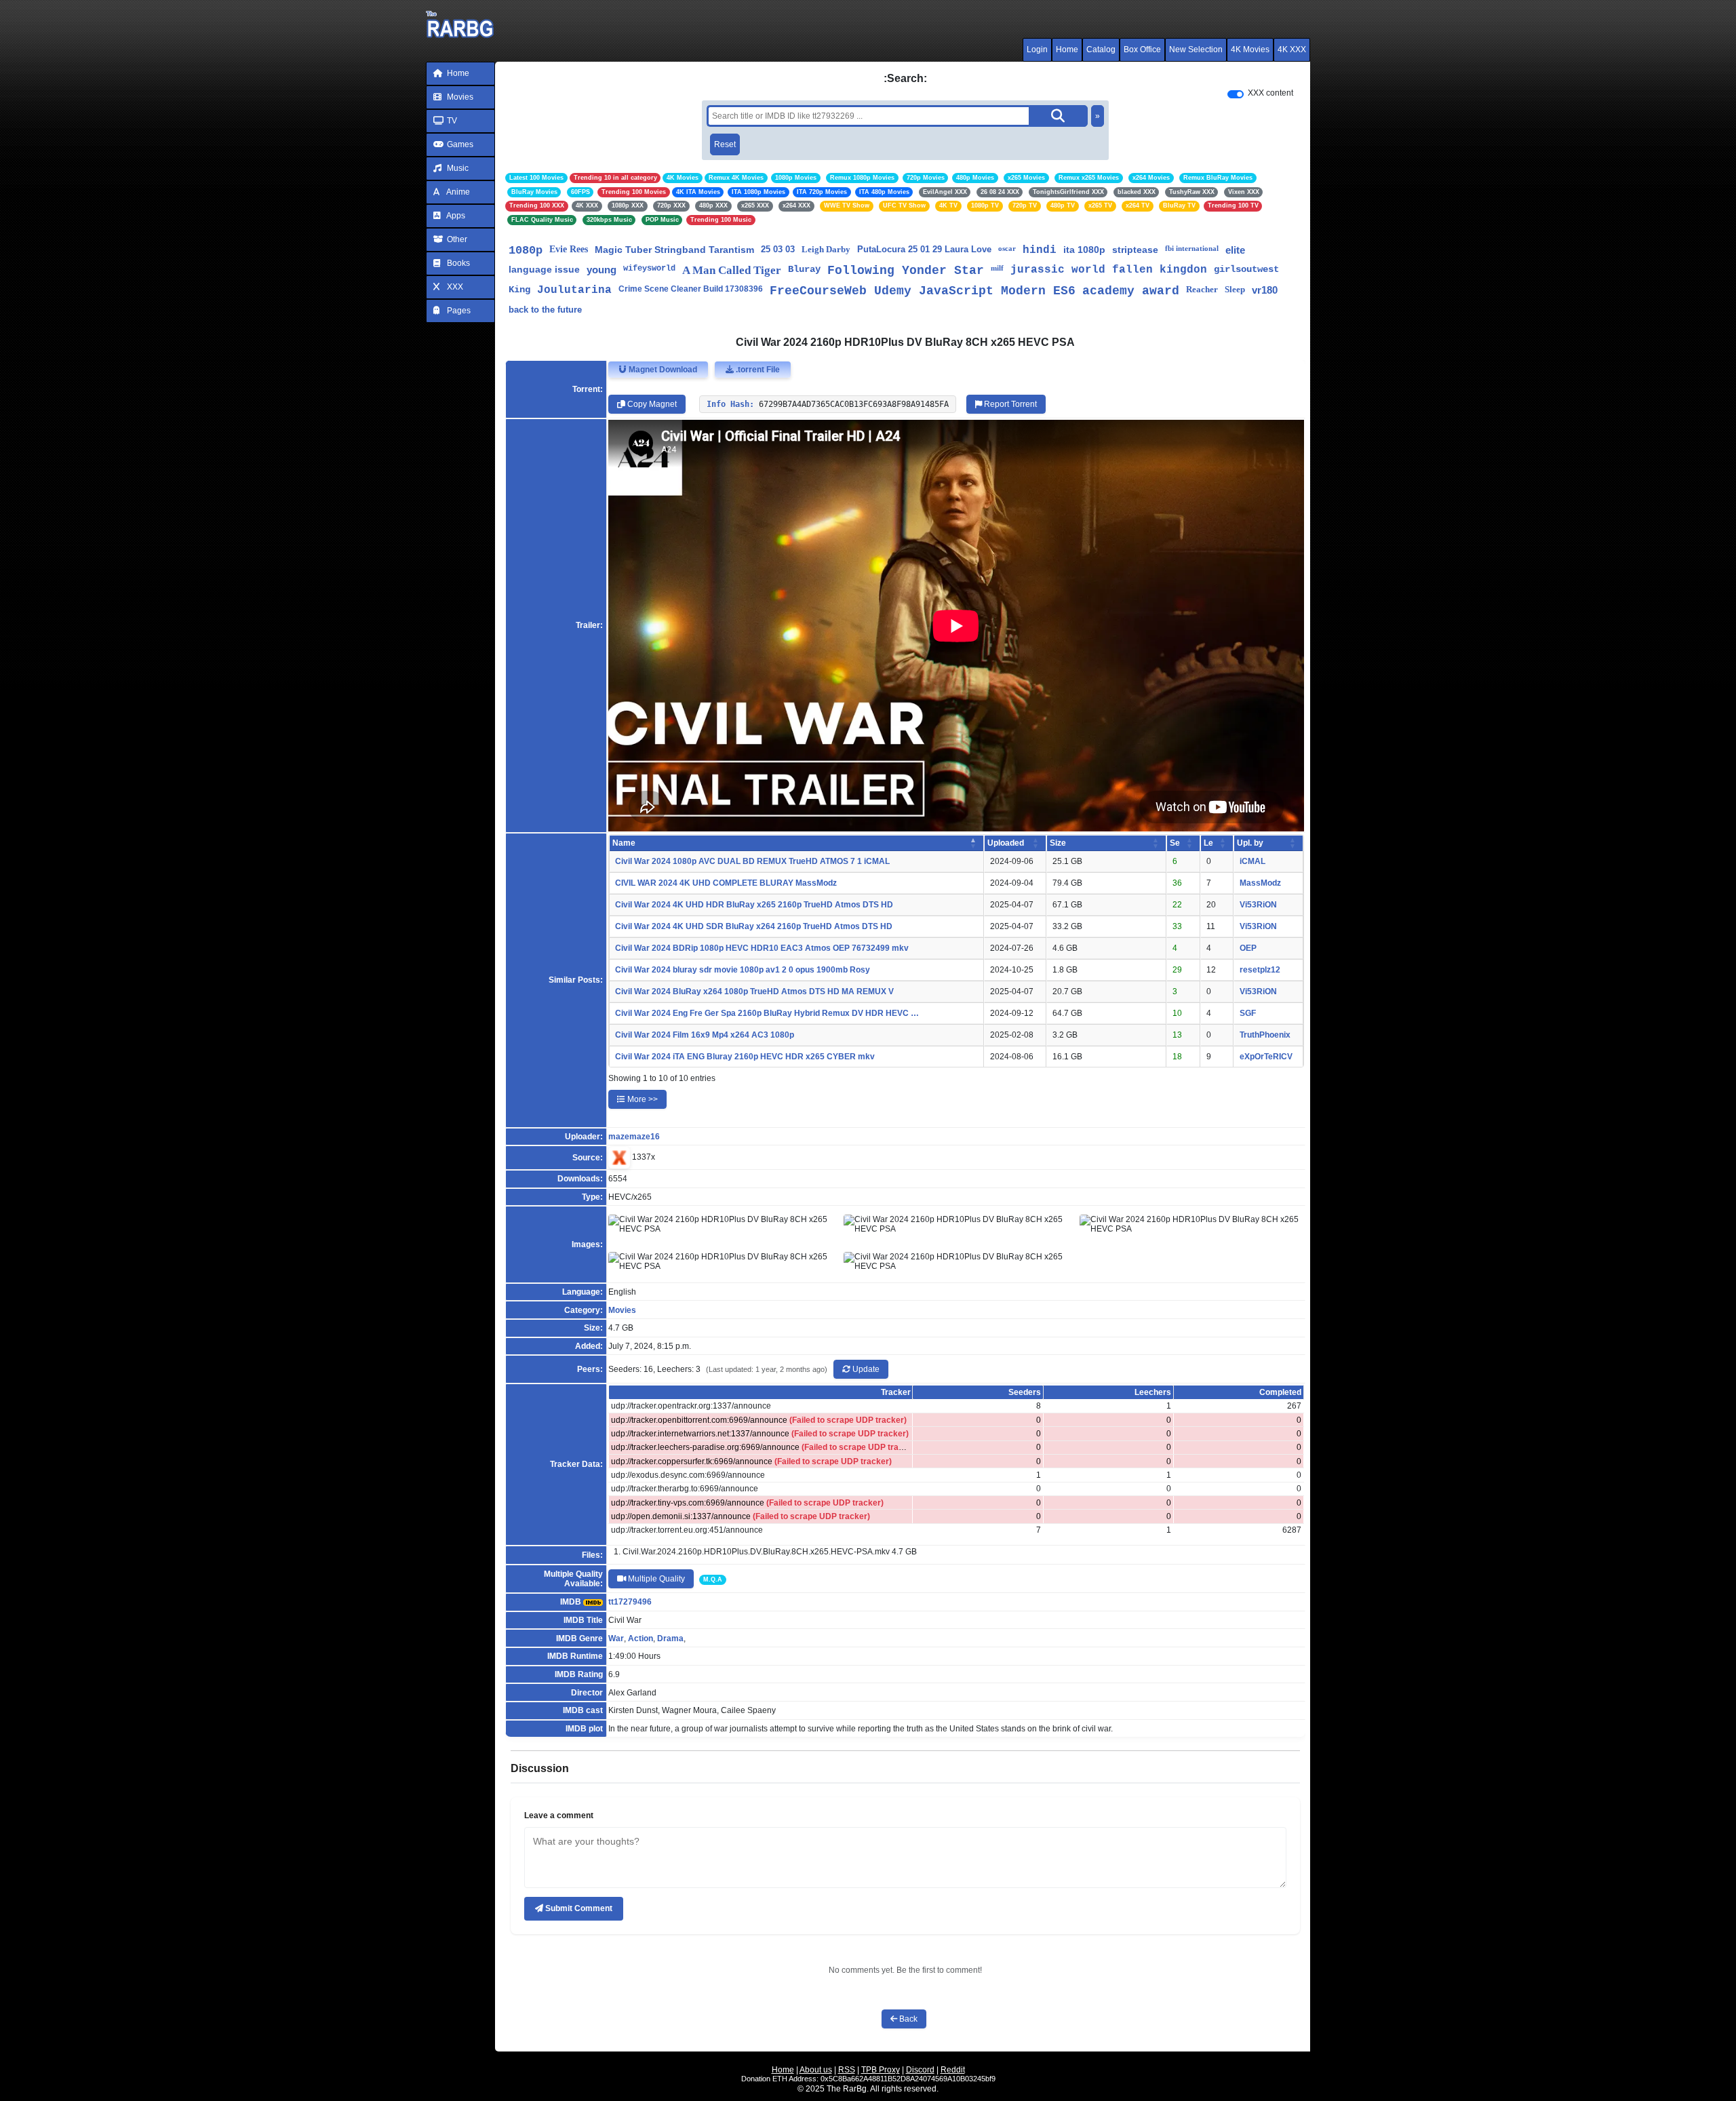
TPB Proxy (881, 2070)
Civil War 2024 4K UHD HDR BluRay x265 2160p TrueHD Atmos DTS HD (754, 905)
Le (1208, 843)
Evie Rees (569, 249)
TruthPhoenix (1265, 1035)
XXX (454, 287)
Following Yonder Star (906, 271)
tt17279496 (630, 1602)
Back (907, 2019)
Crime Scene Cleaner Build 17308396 (691, 289)
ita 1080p (1084, 250)
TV (451, 121)
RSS (847, 2070)
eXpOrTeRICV (1266, 1057)
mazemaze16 (634, 1137)
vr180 (1265, 290)
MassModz (1260, 883)
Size (1058, 843)
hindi (1040, 250)
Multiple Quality (655, 1579)
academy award (1131, 291)
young (601, 270)
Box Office (1142, 50)
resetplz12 (1260, 970)
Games (459, 144)
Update (865, 1369)
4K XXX (1292, 50)
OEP (1248, 948)
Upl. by (1250, 843)
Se (1175, 843)
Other (456, 239)
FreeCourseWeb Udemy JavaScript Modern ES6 (923, 291)
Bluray (804, 269)
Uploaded (1006, 843)
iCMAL (1252, 861)
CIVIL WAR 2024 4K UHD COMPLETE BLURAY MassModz (726, 883)
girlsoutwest (1246, 269)
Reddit (953, 2070)
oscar (1007, 248)
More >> (642, 1099)
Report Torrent (1009, 404)
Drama (670, 1638)
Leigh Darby (826, 249)
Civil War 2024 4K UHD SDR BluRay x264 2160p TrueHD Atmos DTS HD (754, 926)
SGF (1248, 1013)
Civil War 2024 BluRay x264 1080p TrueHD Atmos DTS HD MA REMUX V (754, 991)
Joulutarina (574, 290)
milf (997, 268)
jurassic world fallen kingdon (1109, 270)
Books (457, 263)
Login (1037, 50)
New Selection (1196, 50)
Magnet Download (662, 370)
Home (1067, 50)
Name (624, 843)
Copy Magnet (651, 404)
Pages (458, 311)
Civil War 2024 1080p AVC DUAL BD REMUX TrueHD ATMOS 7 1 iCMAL (752, 861)
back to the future (545, 310)
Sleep (1235, 289)
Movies (459, 97)
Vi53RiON (1258, 905)
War (616, 1638)
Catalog (1101, 50)
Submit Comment (578, 1908)
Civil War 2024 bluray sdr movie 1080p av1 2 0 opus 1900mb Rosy (743, 970)
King (519, 290)
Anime (457, 192)
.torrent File (757, 370)
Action (640, 1638)
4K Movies (1250, 50)
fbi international (1192, 248)
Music (457, 168)
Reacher (1202, 289)
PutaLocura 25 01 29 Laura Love (924, 249)
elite (1235, 250)
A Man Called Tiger (732, 270)
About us (816, 2070)
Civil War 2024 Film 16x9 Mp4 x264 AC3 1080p (705, 1035)
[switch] (1236, 94)
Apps (455, 216)
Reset (725, 144)
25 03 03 (778, 249)
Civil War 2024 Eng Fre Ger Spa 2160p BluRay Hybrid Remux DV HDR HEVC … (767, 1013)
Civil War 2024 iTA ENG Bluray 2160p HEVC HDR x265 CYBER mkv (745, 1057)
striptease (1135, 250)
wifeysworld (649, 269)
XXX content (1270, 93)
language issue (544, 269)
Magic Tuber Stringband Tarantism (674, 250)
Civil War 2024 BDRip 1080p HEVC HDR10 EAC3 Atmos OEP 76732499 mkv (762, 948)
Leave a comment (559, 1815)
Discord (920, 2070)
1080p (526, 251)
